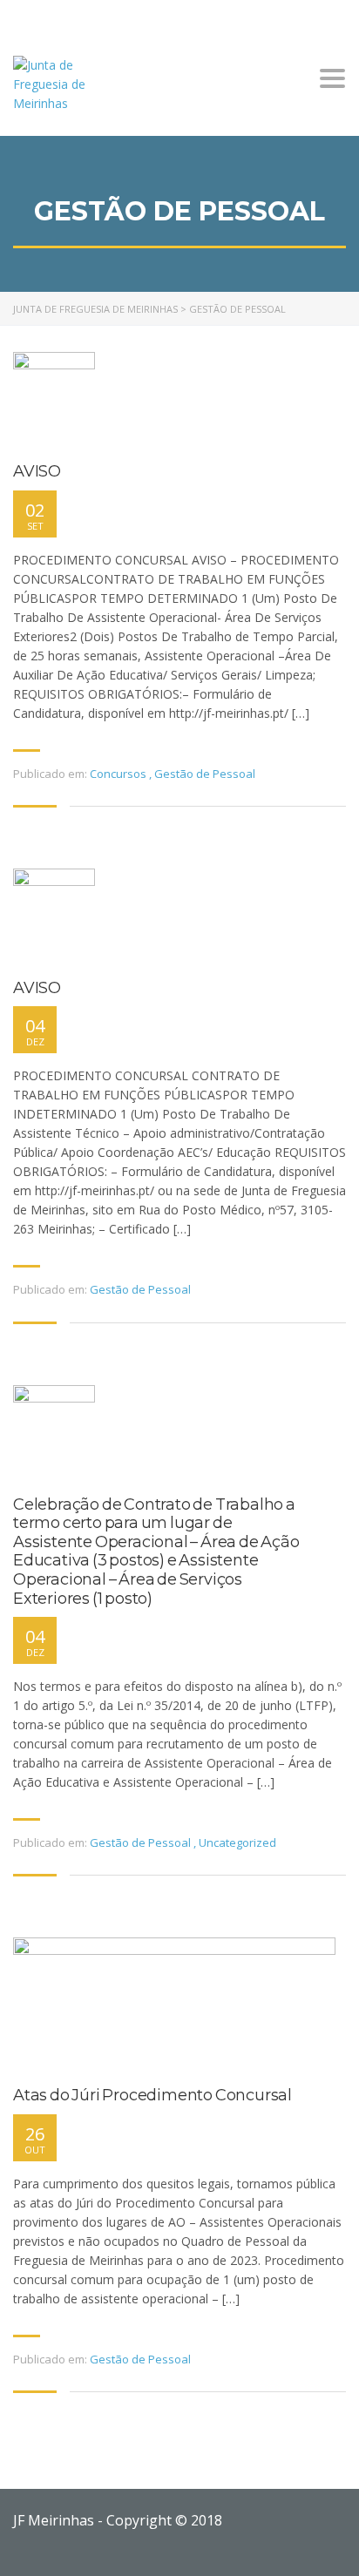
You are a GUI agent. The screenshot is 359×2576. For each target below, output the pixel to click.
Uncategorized (237, 1842)
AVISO (37, 472)
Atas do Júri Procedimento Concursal (152, 2096)
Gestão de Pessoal (205, 774)
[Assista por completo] (54, 399)
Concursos (118, 774)
